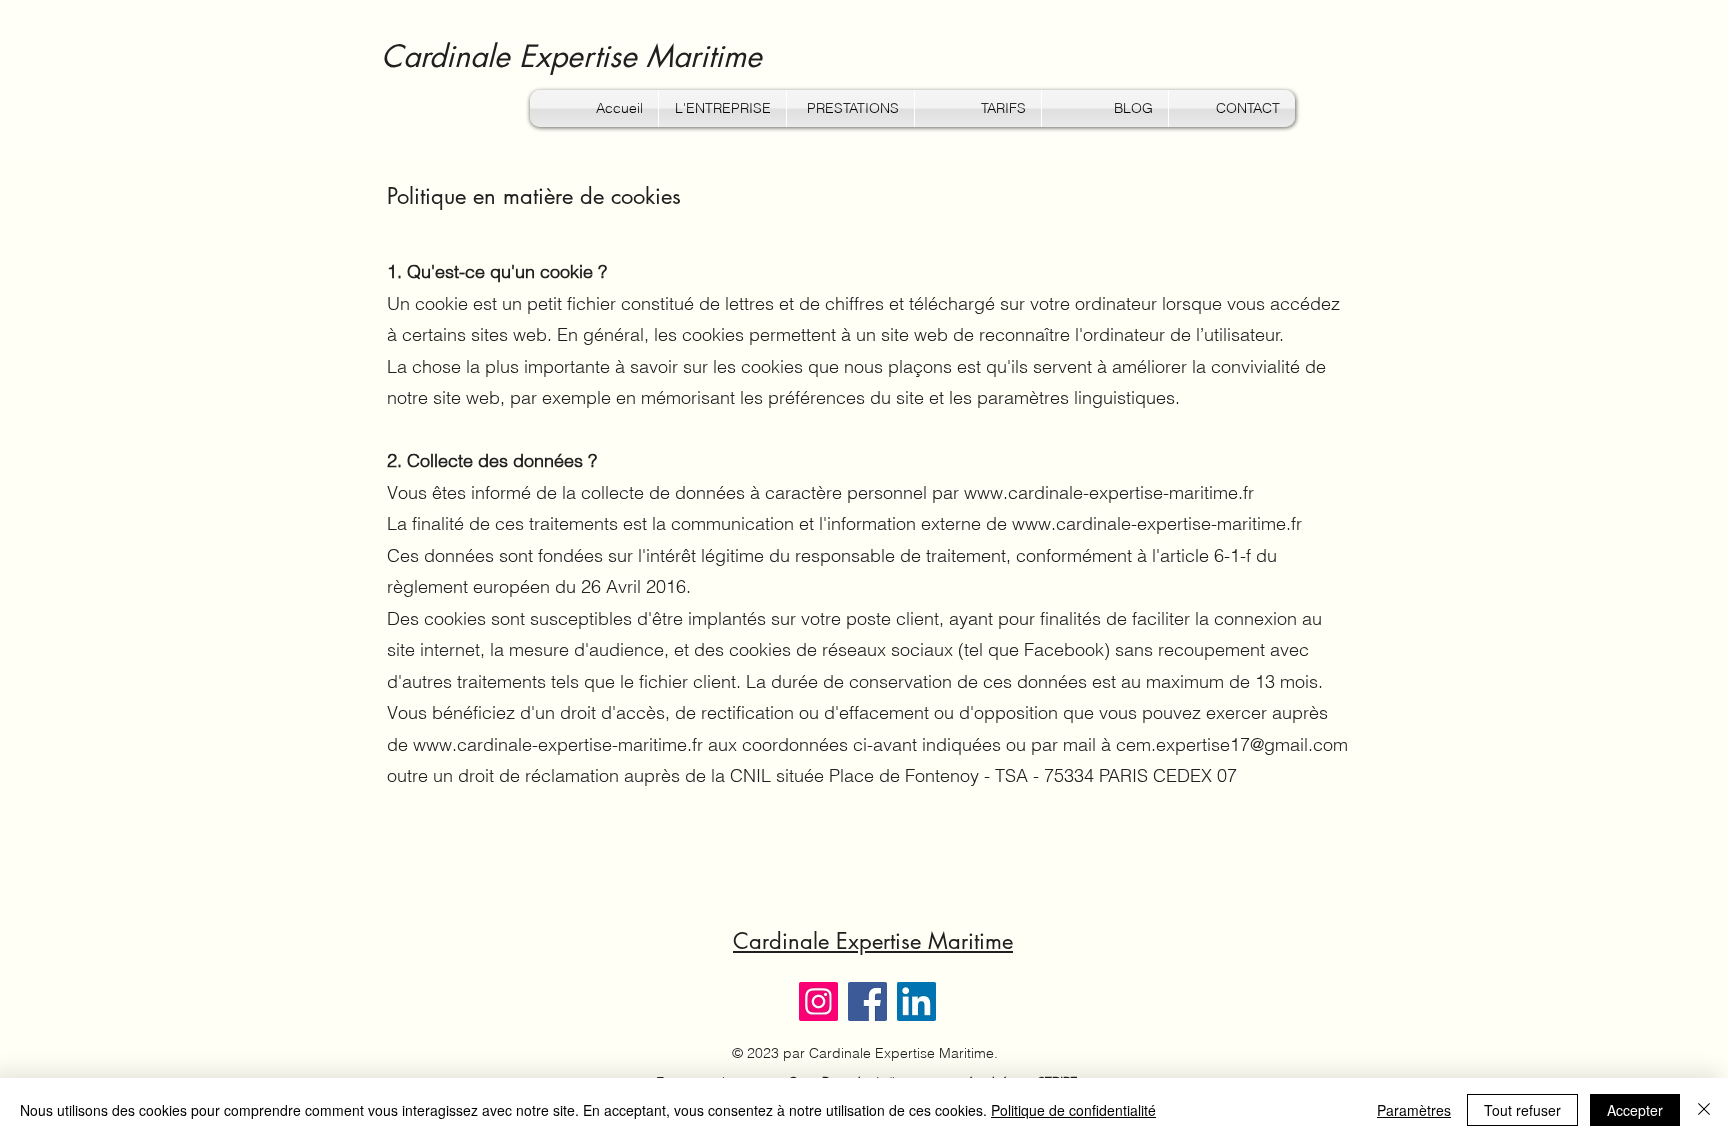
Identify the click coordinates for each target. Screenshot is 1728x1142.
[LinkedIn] (916, 1001)
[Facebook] (867, 1001)
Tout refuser (1522, 1110)
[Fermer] (1704, 1110)
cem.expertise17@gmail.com (1232, 744)
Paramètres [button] (1414, 1110)
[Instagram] (818, 1001)
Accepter (1635, 1110)
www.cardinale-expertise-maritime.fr (1109, 492)
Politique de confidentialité (1073, 1110)
